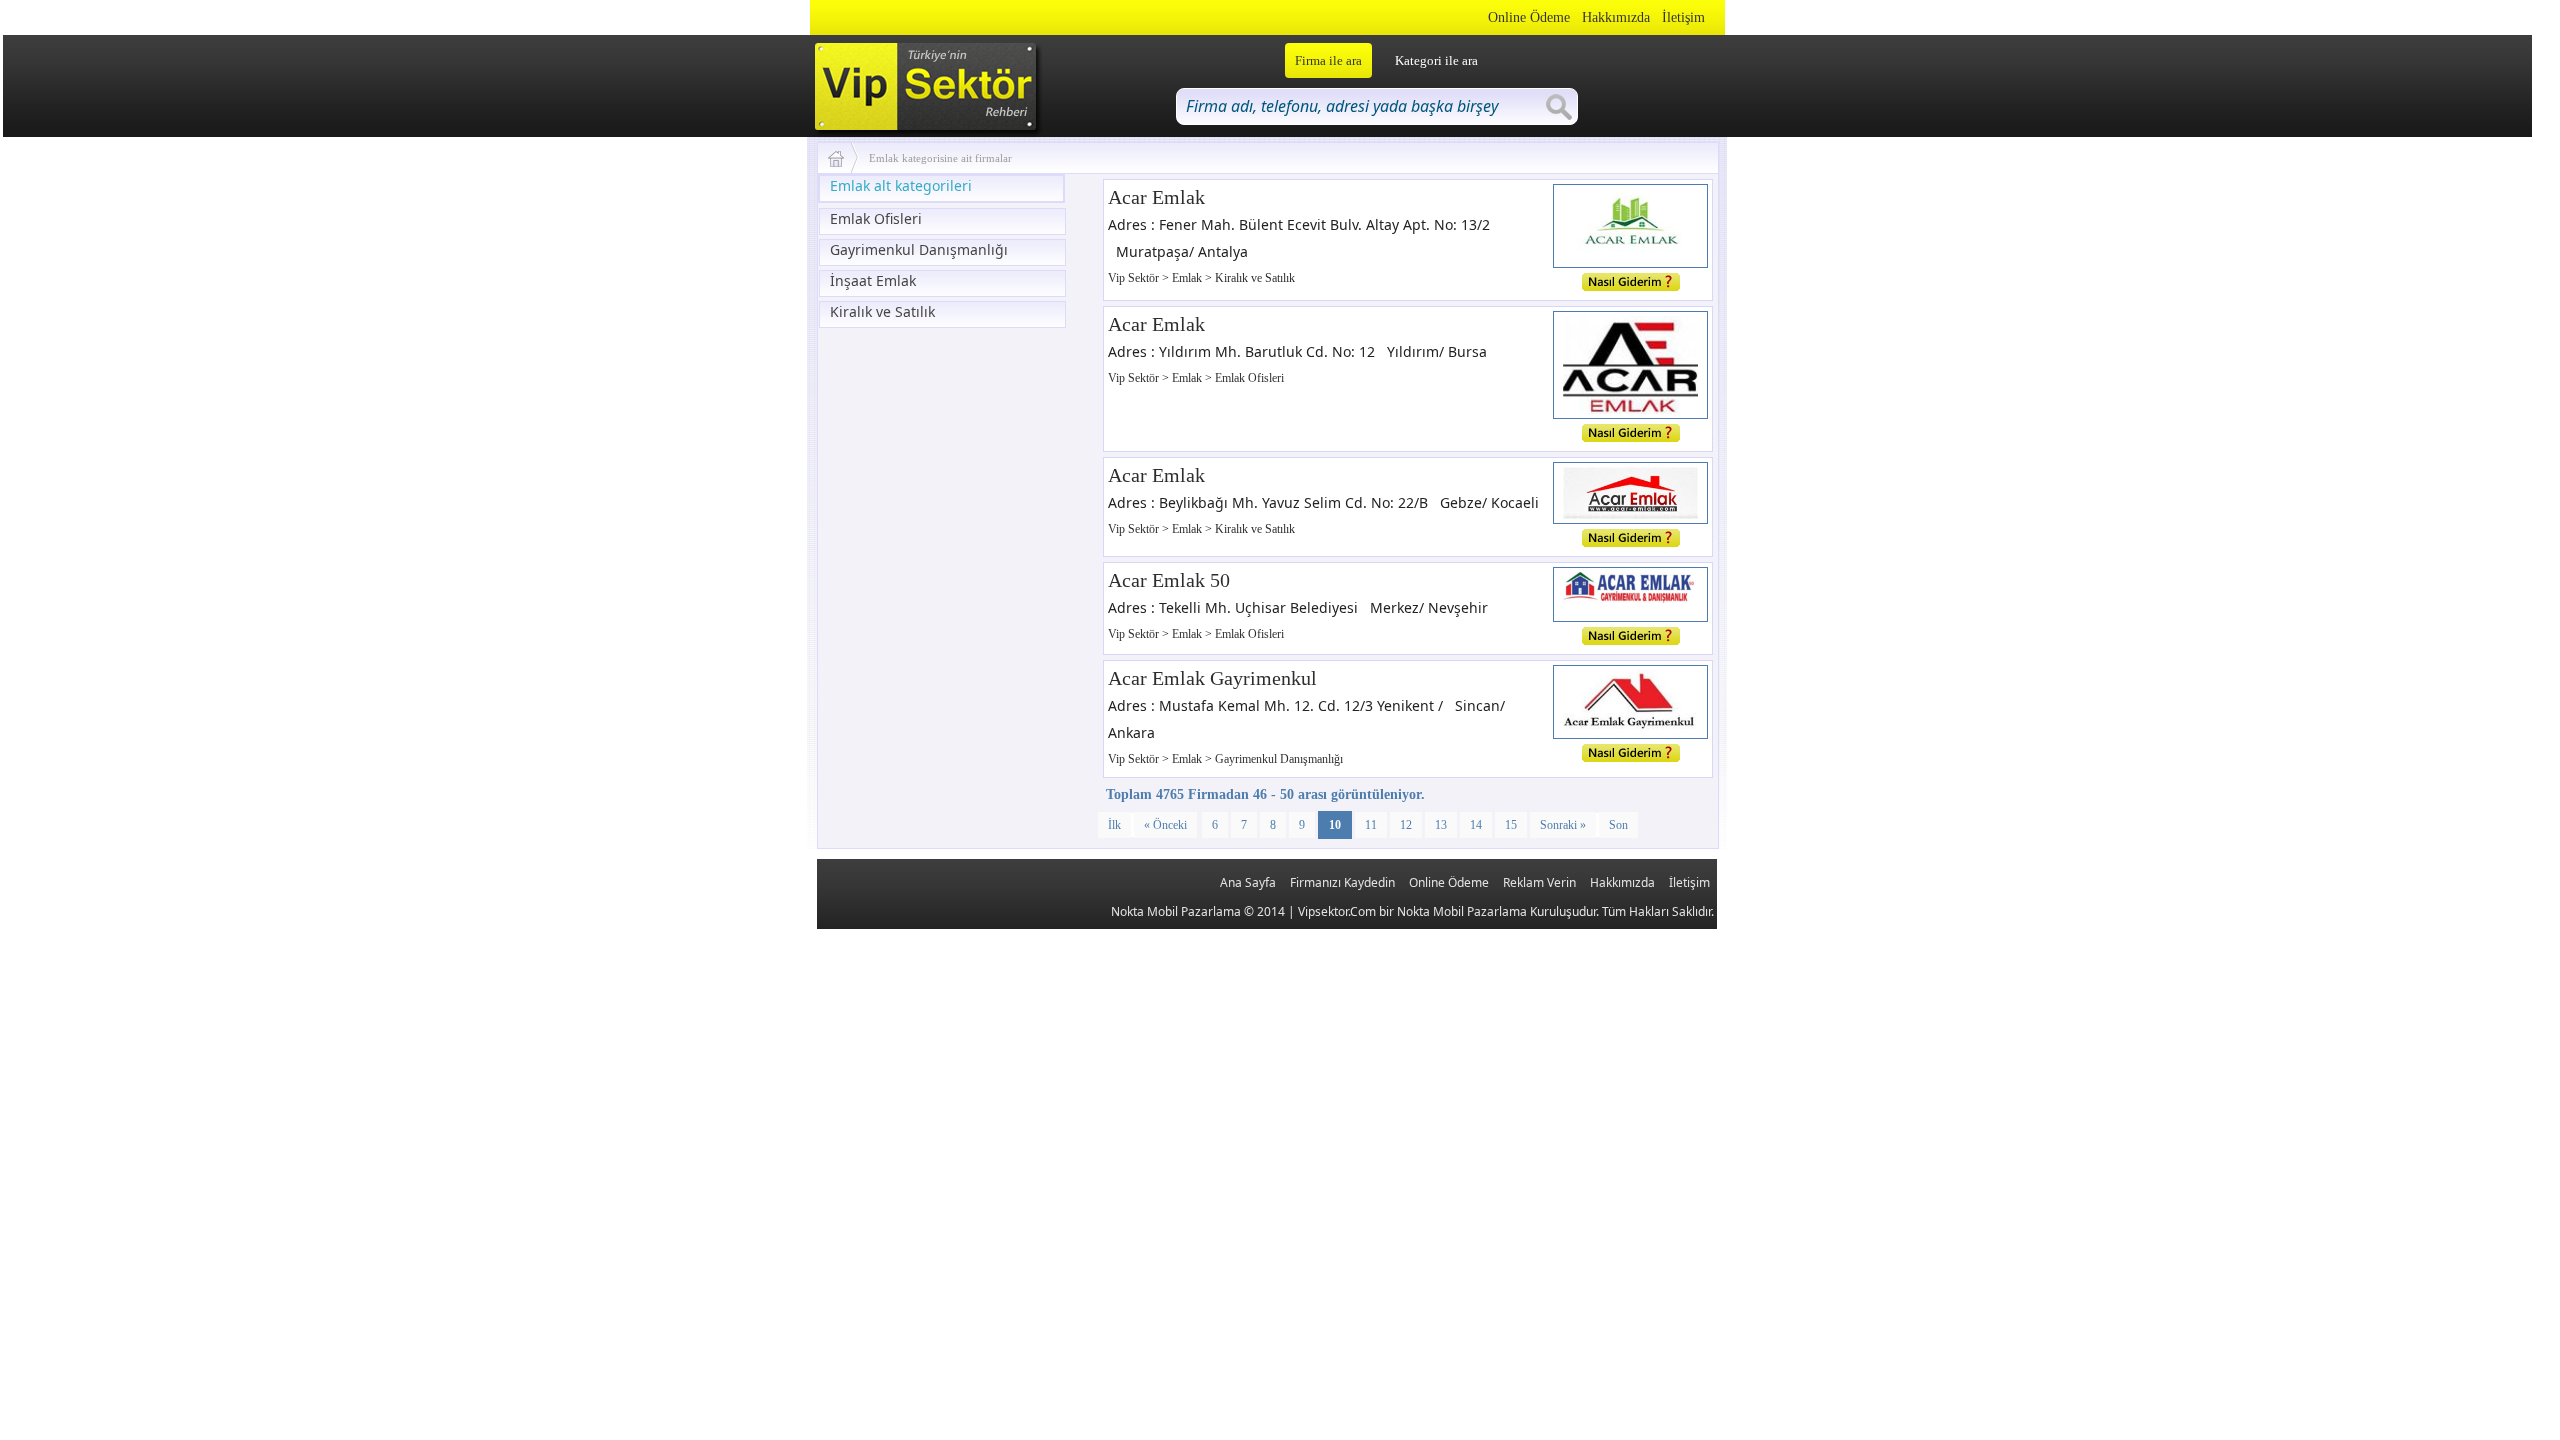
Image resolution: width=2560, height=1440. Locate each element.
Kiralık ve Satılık (882, 311)
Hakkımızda (1616, 17)
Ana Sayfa (1248, 882)
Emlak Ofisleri (876, 218)
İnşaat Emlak (873, 280)
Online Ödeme (1529, 17)
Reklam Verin (1539, 882)
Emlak (1188, 278)
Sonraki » (1563, 825)
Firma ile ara (1328, 60)
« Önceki (1165, 825)
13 (1441, 825)
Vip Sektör (1135, 278)
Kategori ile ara (1436, 60)
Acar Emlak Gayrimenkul (1212, 678)
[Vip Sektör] (843, 158)
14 (1476, 825)
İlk (1114, 825)
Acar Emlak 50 (1169, 580)
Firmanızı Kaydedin (1342, 882)
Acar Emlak (1156, 197)
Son (1618, 825)
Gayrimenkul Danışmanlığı (919, 249)
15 (1511, 825)
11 (1371, 825)
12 (1406, 825)
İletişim (1683, 17)
